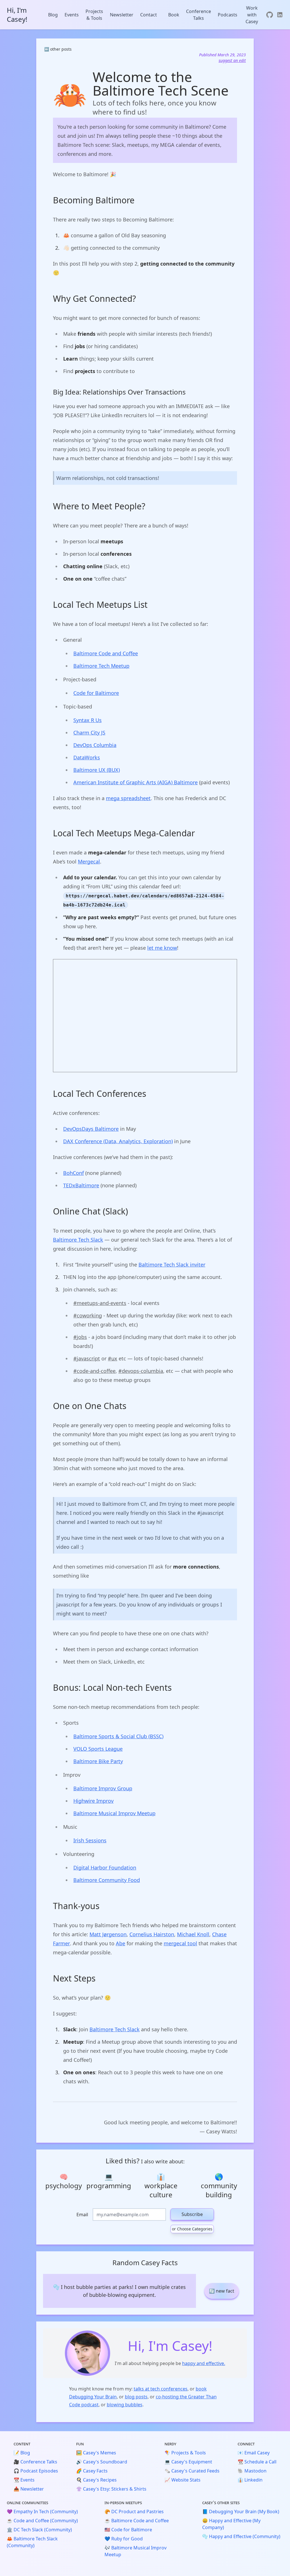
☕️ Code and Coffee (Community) (42, 2521)
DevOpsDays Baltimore (91, 1129)
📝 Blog (22, 2453)
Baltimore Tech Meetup (101, 666)
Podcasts (228, 15)
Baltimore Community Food (107, 1880)
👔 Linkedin (250, 2480)
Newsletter (122, 15)
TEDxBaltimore (81, 1185)
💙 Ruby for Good (124, 2539)
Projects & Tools (94, 15)
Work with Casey (252, 15)
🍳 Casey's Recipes (96, 2480)
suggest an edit (232, 60)
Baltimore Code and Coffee (106, 653)
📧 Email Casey (254, 2453)
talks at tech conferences (161, 2389)
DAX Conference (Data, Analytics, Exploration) (118, 1141)
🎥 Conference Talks (35, 2462)
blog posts (136, 2397)
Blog (53, 15)
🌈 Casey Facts (92, 2471)
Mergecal (89, 861)
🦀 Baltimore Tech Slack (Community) (32, 2542)
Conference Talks (199, 15)
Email (82, 2215)
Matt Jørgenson (108, 1934)
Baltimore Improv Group (103, 1788)
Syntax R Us (88, 720)
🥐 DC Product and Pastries (134, 2512)
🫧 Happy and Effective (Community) (241, 2536)
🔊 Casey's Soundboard (102, 2462)
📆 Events (24, 2480)
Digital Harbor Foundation (105, 1868)
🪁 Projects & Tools (185, 2453)
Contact (149, 15)
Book (174, 15)
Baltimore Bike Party (98, 1761)
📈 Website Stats (183, 2480)
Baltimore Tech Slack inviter (172, 1265)
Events (72, 15)
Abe (121, 1943)
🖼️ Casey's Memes (96, 2453)
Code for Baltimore (96, 693)
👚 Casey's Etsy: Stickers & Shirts (111, 2489)
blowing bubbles (125, 2405)
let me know (162, 948)
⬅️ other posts (58, 49)
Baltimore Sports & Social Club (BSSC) (118, 1736)
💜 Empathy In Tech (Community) (42, 2512)
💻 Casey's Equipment (188, 2462)
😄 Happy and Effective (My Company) (231, 2524)
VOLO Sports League (98, 1749)
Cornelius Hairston (152, 1934)
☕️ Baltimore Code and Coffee (137, 2521)
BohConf (73, 1173)
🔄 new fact (222, 2291)
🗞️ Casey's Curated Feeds (192, 2471)
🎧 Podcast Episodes (36, 2471)
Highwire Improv (93, 1801)
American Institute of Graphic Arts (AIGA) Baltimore (136, 782)
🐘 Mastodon (252, 2471)
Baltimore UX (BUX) (97, 770)
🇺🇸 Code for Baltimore (128, 2530)
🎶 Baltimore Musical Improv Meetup (136, 2551)
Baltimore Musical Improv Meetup (114, 1813)
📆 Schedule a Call (257, 2462)
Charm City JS (89, 733)
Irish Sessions (90, 1840)
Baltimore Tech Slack (78, 1240)
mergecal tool (180, 1943)
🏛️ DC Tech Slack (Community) (39, 2530)
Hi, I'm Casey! (17, 15)
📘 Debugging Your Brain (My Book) (241, 2512)
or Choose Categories (192, 2229)
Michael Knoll (193, 1934)
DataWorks (87, 757)
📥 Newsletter (29, 2489)
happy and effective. (204, 2363)
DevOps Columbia (95, 745)
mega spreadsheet (128, 798)
